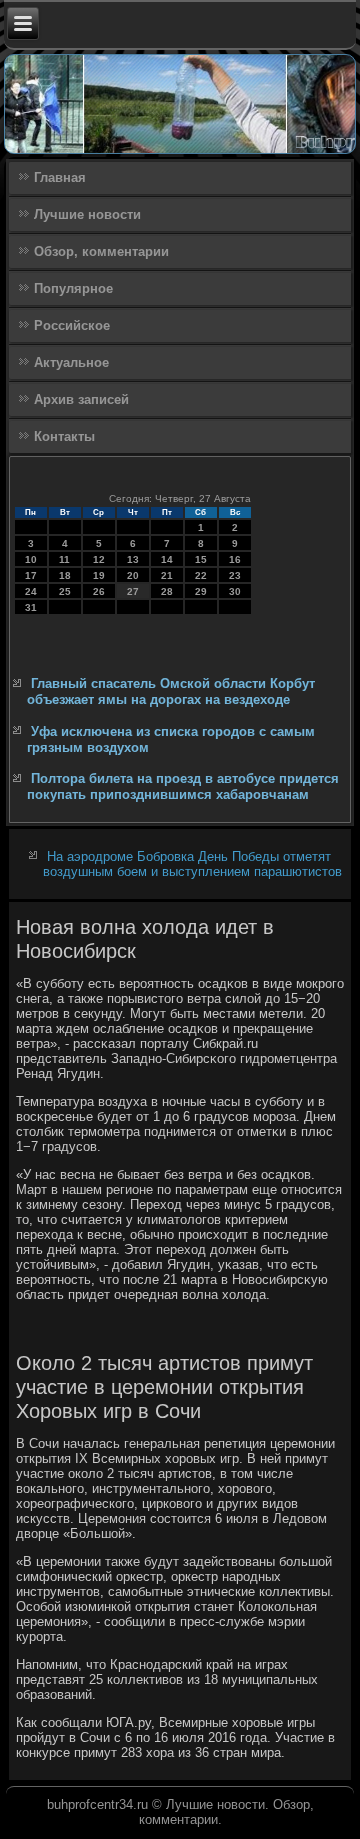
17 (31, 575)
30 (235, 591)
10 (31, 559)
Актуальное (71, 362)
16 (235, 559)
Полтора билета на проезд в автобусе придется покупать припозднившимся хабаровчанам (183, 786)
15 (201, 559)
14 (167, 559)
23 (235, 575)
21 (167, 575)
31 (31, 607)
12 (99, 559)
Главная (60, 177)
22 (201, 575)
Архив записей (81, 399)
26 (99, 591)
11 (64, 559)
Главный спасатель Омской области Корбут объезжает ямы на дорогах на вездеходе (171, 691)
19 (99, 575)
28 (167, 591)
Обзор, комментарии (101, 251)
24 (31, 591)
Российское (72, 325)
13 (133, 559)
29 (201, 591)
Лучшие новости (87, 214)
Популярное (73, 288)
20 (133, 575)
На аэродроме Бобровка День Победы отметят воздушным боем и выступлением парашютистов (192, 864)
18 (65, 575)
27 (133, 591)
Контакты (64, 436)
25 (65, 591)
